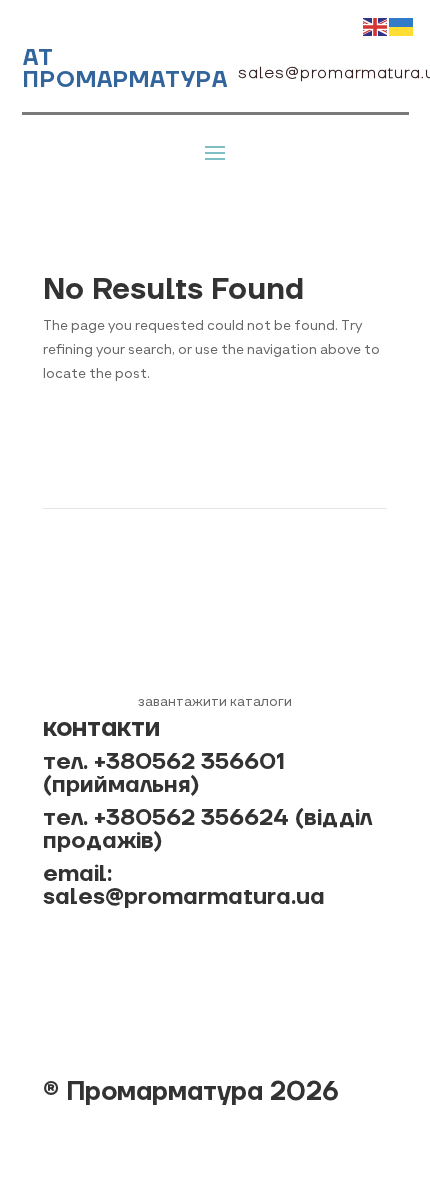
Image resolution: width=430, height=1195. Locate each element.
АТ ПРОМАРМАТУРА (125, 69)
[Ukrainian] (402, 26)
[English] (376, 26)
